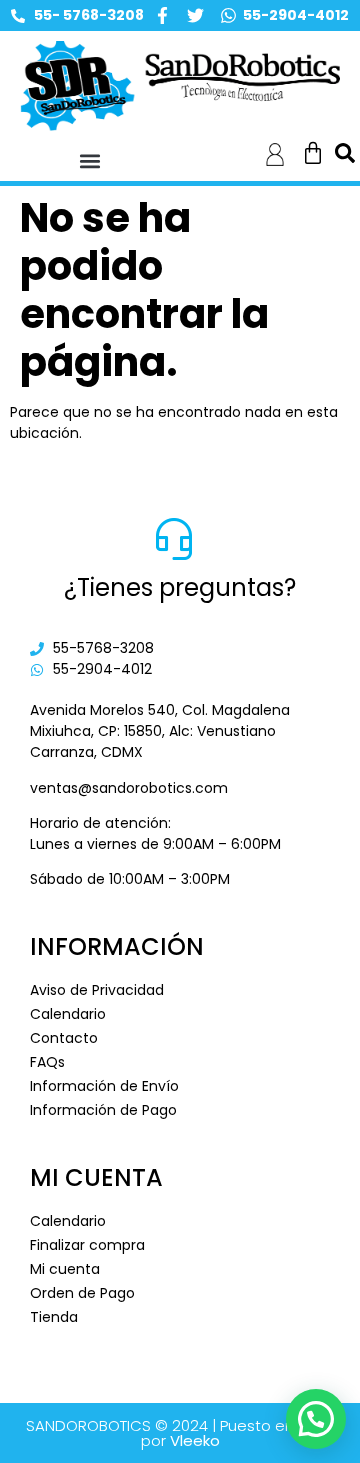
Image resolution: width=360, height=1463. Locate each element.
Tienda (54, 1317)
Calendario (68, 1014)
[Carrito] (313, 153)
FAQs (47, 1062)
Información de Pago (103, 1110)
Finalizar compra (87, 1245)
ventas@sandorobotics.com (129, 788)
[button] (90, 161)
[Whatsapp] (228, 15)
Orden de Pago (82, 1293)
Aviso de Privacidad (97, 990)
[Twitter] (195, 15)
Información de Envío (104, 1086)
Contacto (64, 1038)
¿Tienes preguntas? (180, 587)
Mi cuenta (65, 1269)
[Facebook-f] (162, 15)
